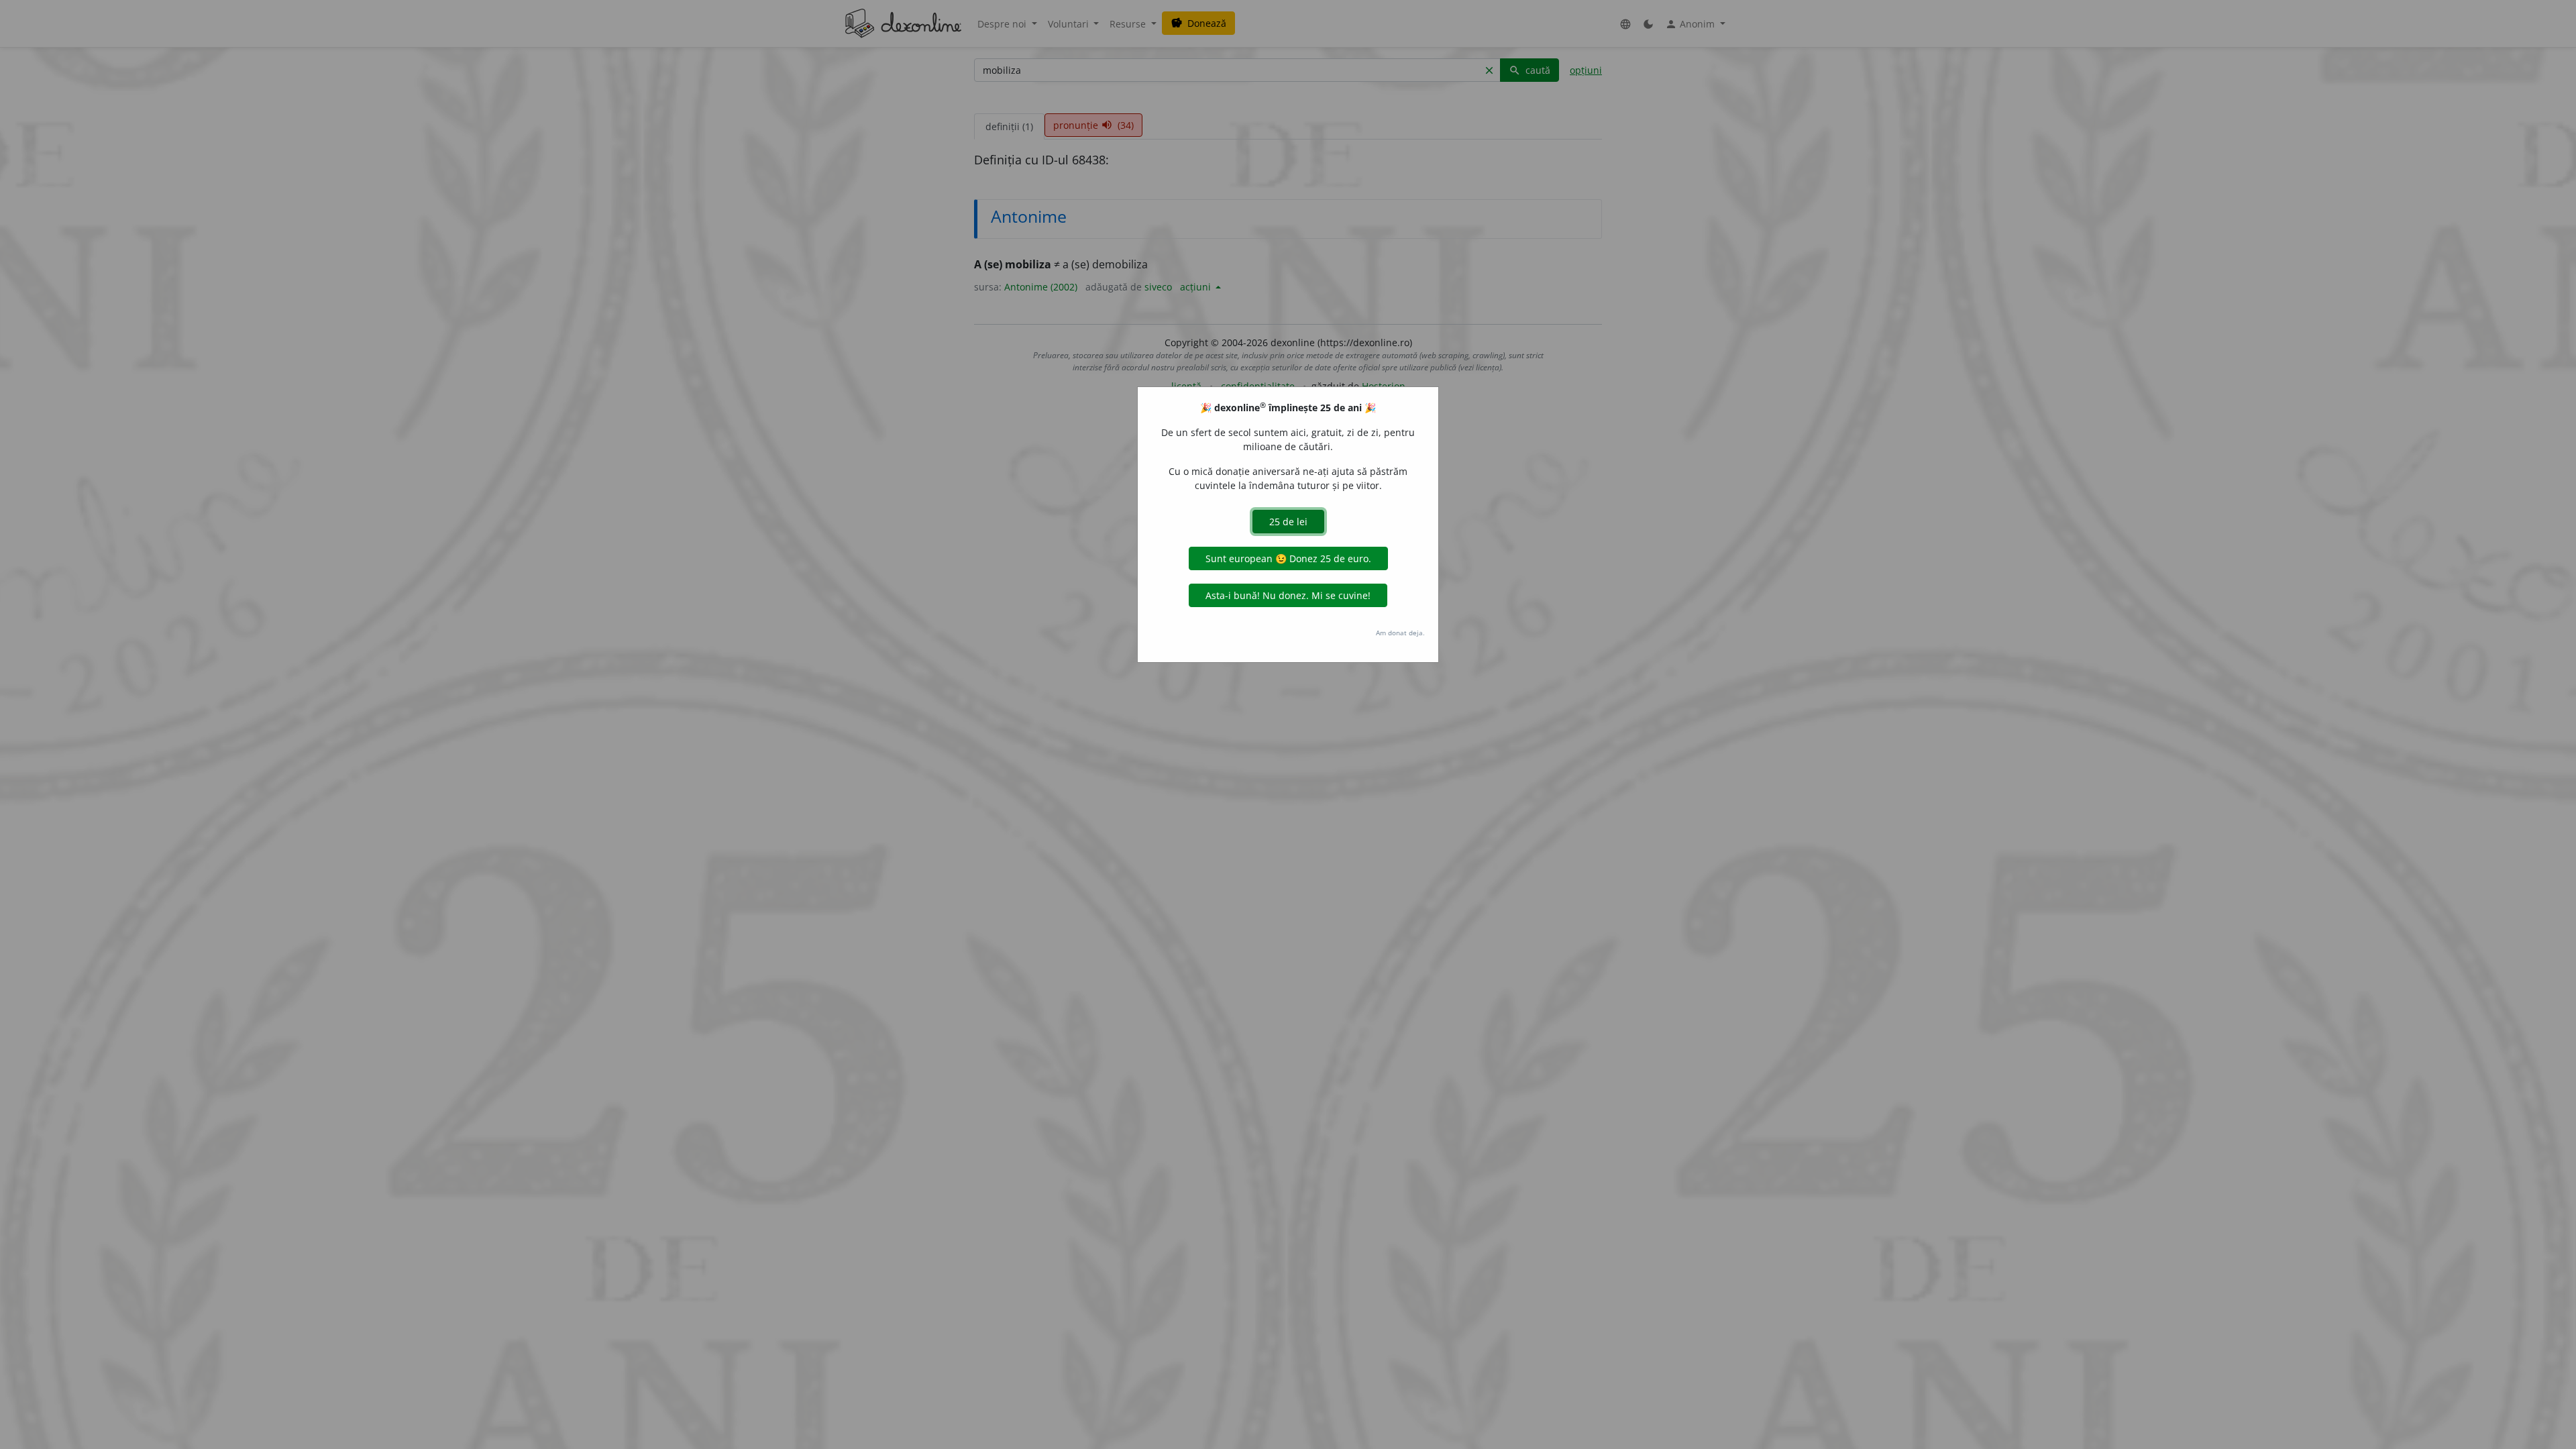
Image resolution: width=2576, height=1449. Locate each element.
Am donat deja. (1400, 633)
